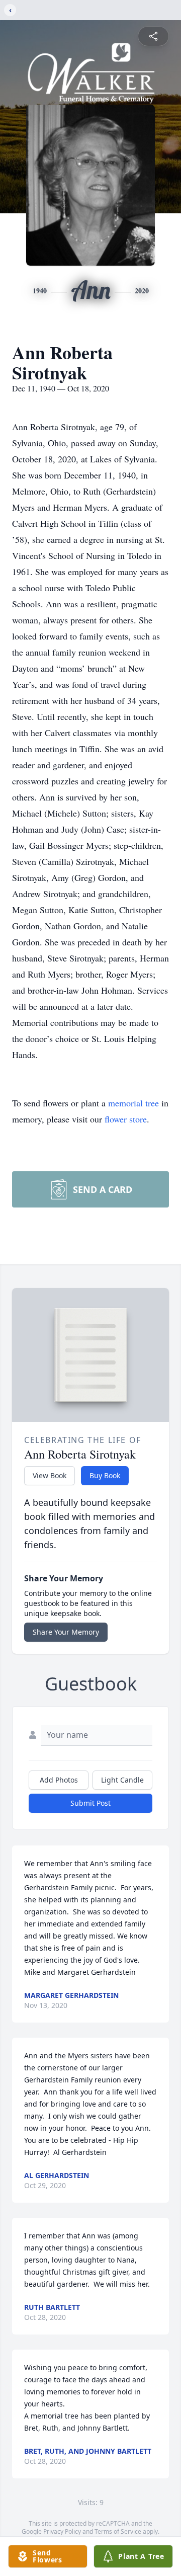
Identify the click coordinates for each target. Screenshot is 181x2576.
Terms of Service (118, 2531)
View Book (50, 1475)
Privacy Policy (62, 2531)
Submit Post (90, 1803)
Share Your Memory (66, 1632)
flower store (126, 1119)
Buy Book (105, 1475)
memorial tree (133, 1103)
